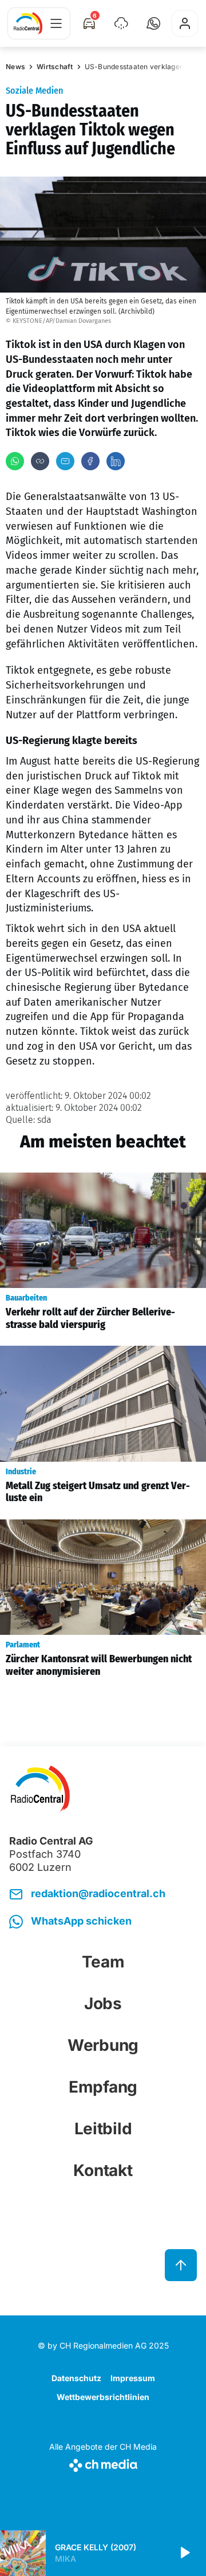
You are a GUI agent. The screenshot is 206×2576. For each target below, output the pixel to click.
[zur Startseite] (28, 23)
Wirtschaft (55, 67)
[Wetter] (121, 23)
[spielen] (184, 2553)
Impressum (133, 2378)
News (15, 67)
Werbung (103, 2045)
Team (103, 1962)
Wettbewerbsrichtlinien (103, 2397)
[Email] (65, 461)
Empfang (103, 2087)
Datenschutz (76, 2378)
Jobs (103, 2003)
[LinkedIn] (116, 461)
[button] (153, 23)
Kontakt (103, 2170)
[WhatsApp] (15, 461)
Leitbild (103, 2129)
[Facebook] (90, 461)
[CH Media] (103, 2463)
